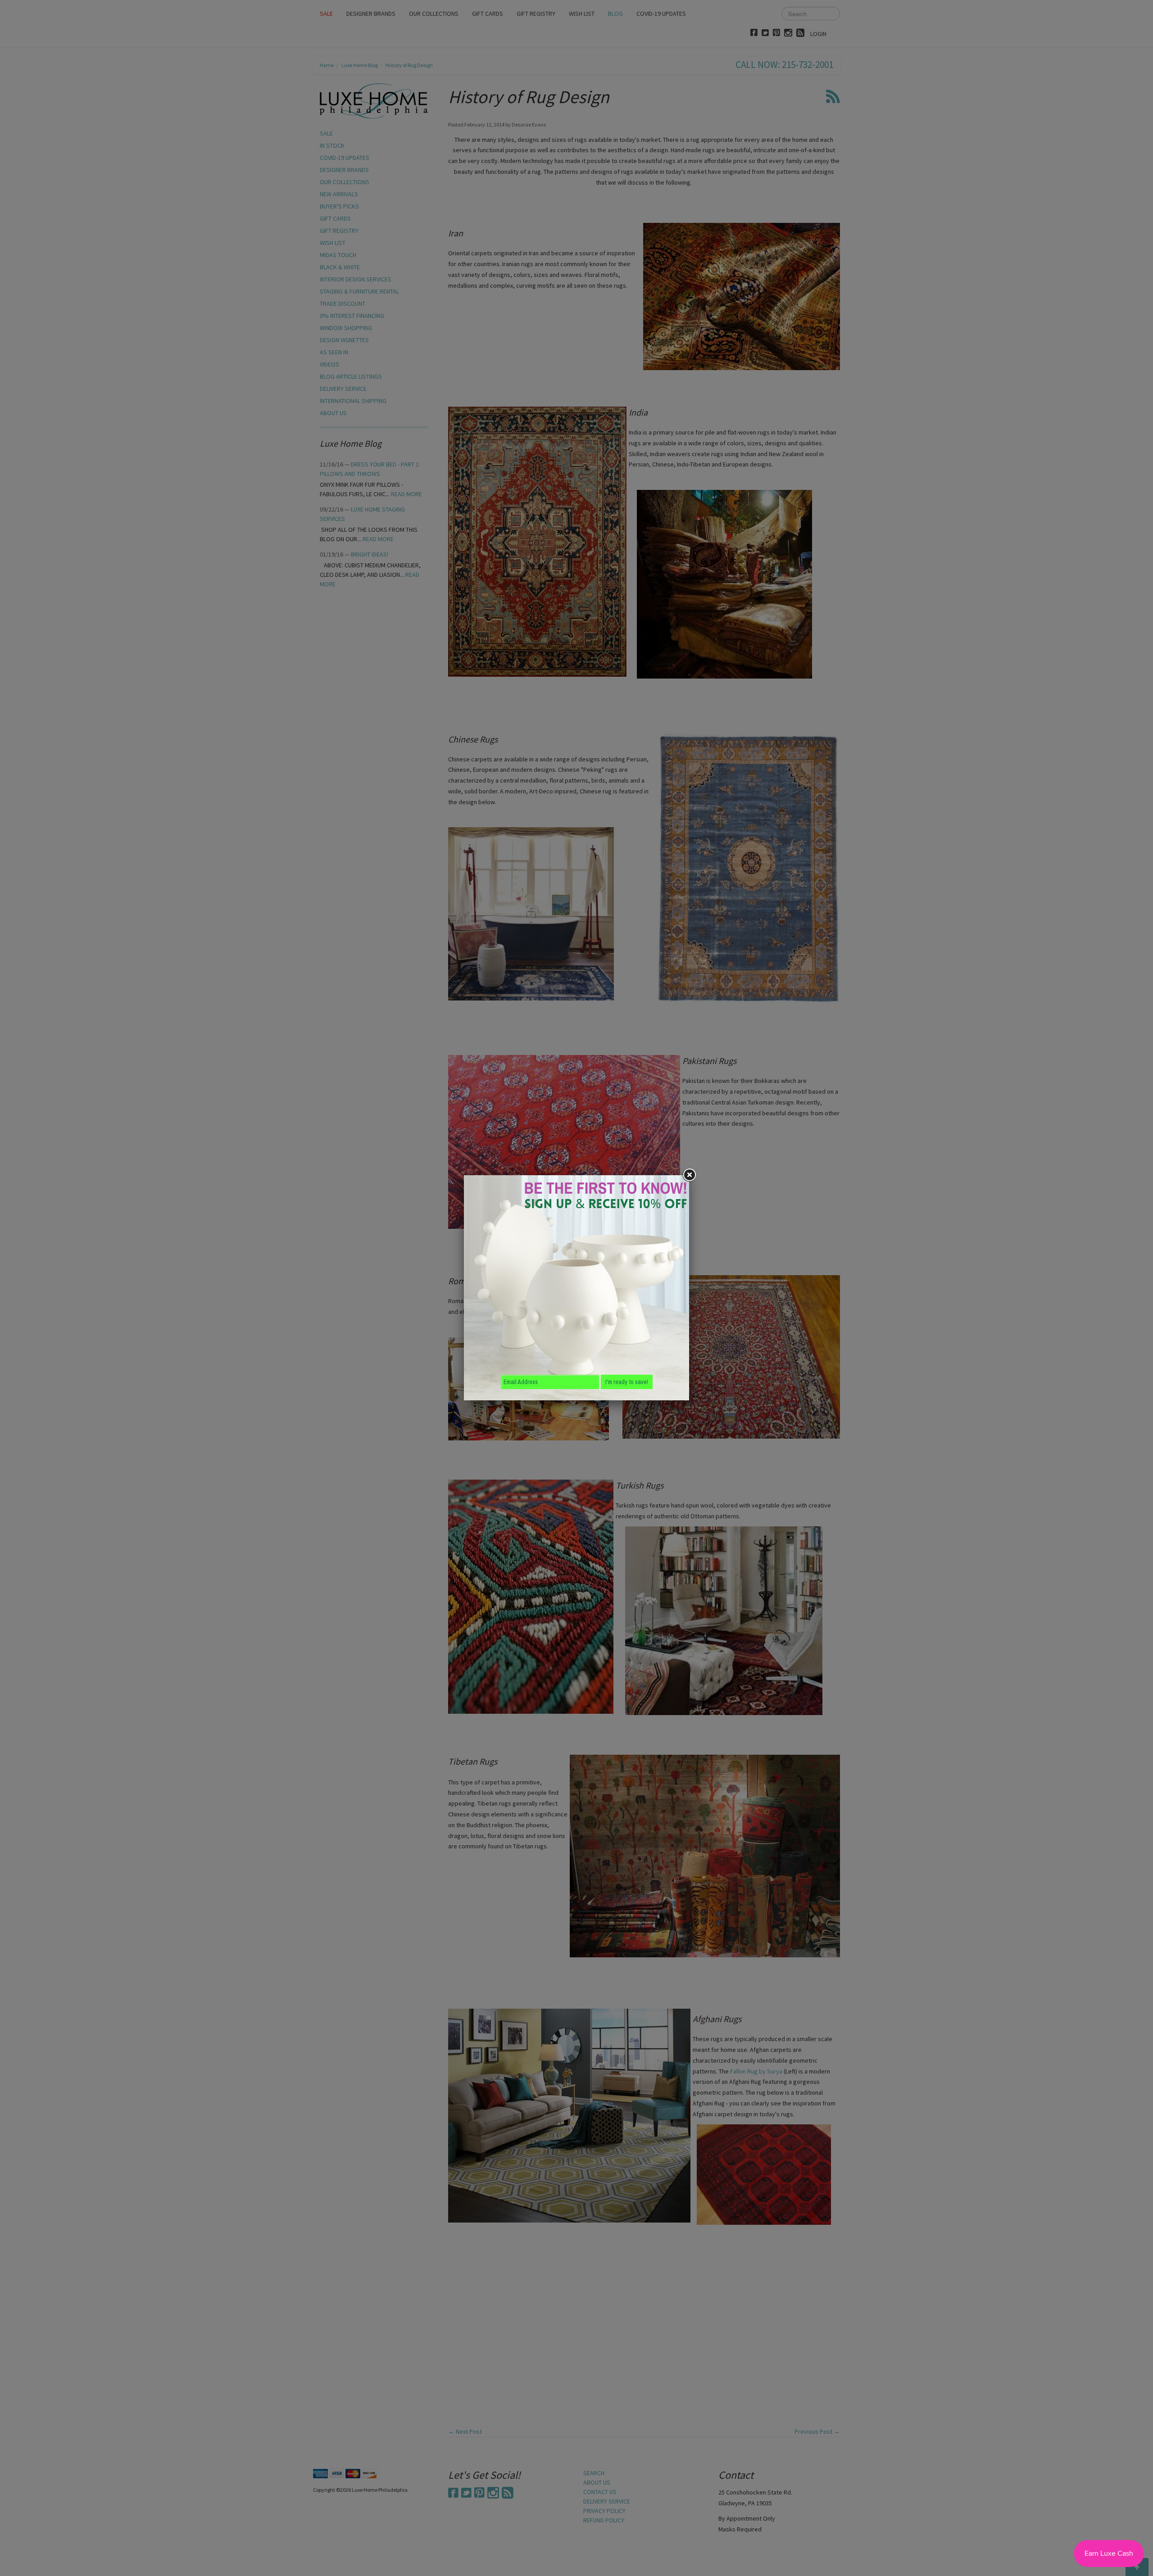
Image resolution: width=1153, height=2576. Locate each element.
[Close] (689, 1175)
